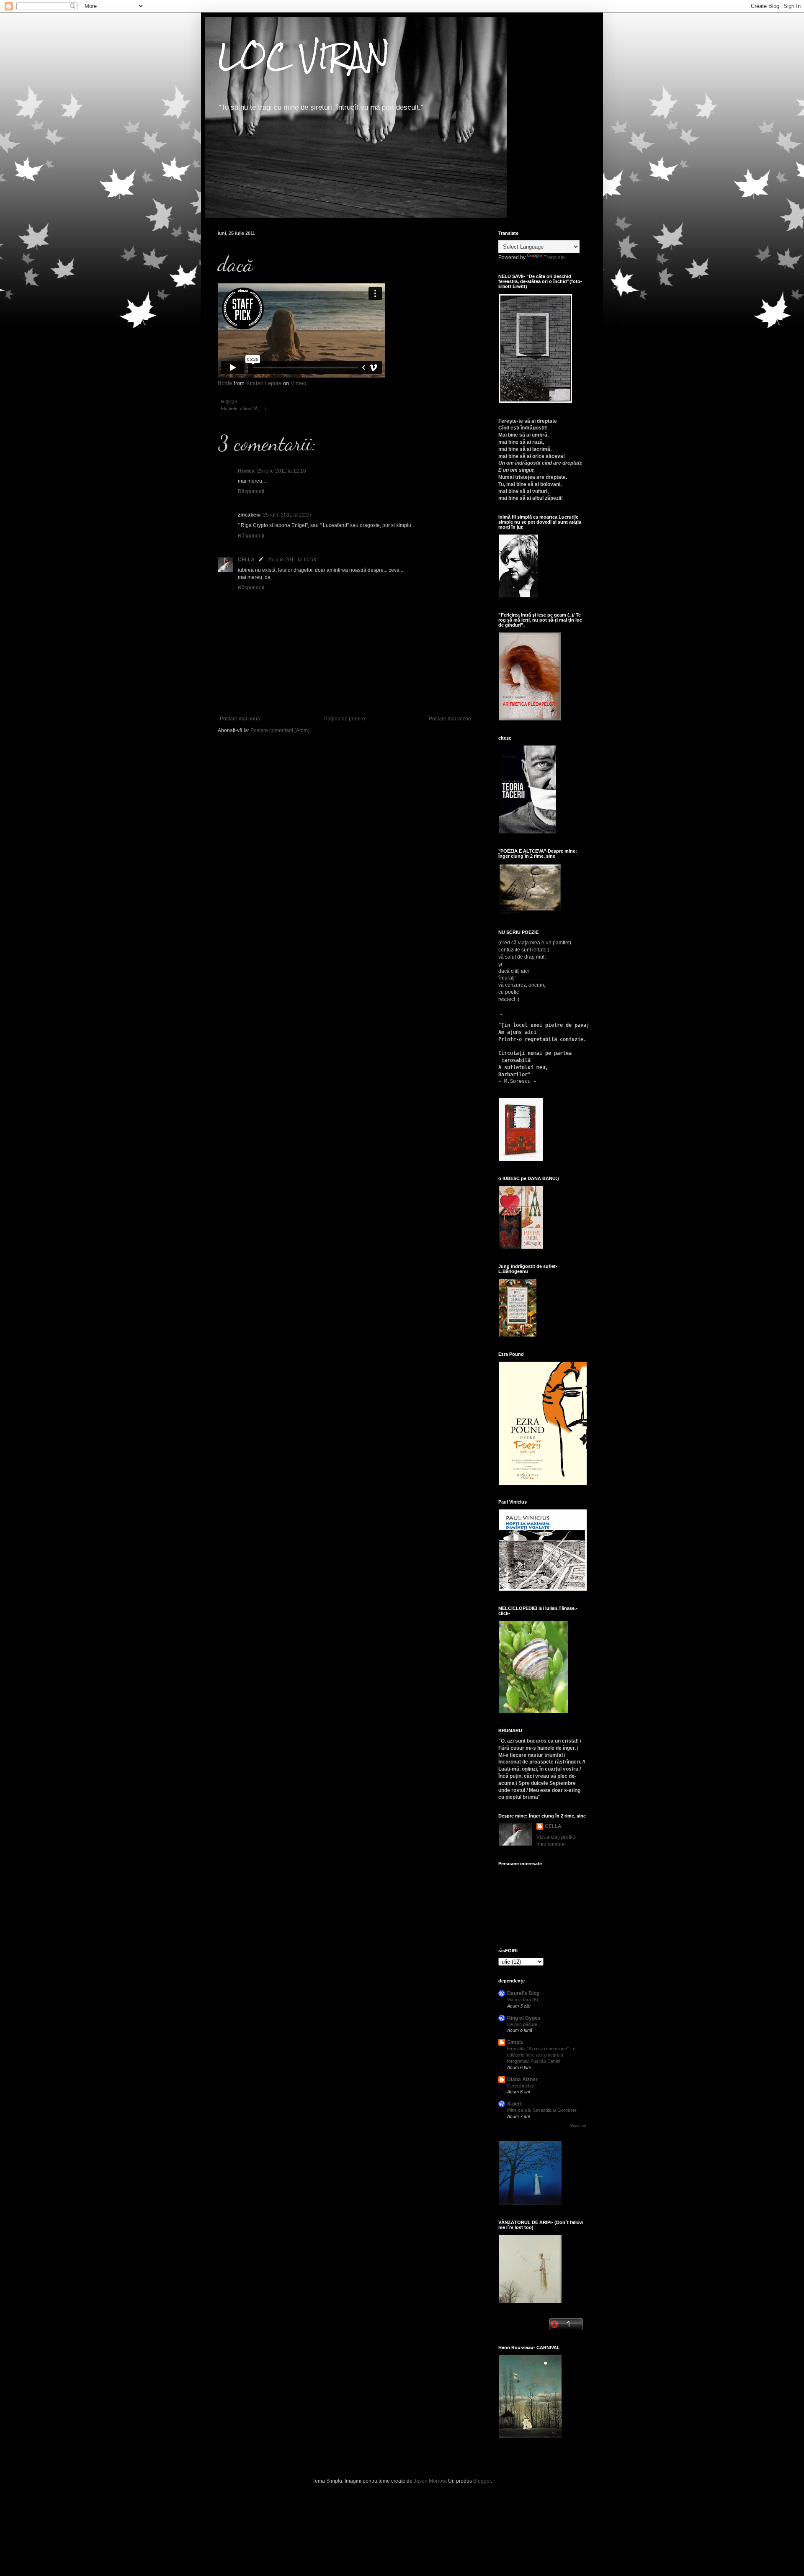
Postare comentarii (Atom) (280, 730)
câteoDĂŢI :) (253, 409)
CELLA (246, 560)
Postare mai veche (450, 719)
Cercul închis (521, 2086)
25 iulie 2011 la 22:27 (287, 515)
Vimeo (298, 383)
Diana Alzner (522, 2080)
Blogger (482, 2481)
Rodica (246, 471)
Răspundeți (251, 491)
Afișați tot (578, 2126)
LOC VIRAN (304, 56)
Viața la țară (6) (523, 2000)
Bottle (225, 383)
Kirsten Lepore (264, 383)
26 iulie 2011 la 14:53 (292, 560)
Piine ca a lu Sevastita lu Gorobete (542, 2110)
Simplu (515, 2042)
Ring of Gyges (524, 2018)
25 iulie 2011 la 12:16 (282, 471)
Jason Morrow (430, 2481)
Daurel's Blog (523, 1993)
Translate (554, 257)
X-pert (514, 2104)
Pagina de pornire (345, 719)
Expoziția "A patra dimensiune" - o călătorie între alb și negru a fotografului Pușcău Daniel (541, 2055)
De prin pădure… (524, 2024)
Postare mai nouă (240, 719)
